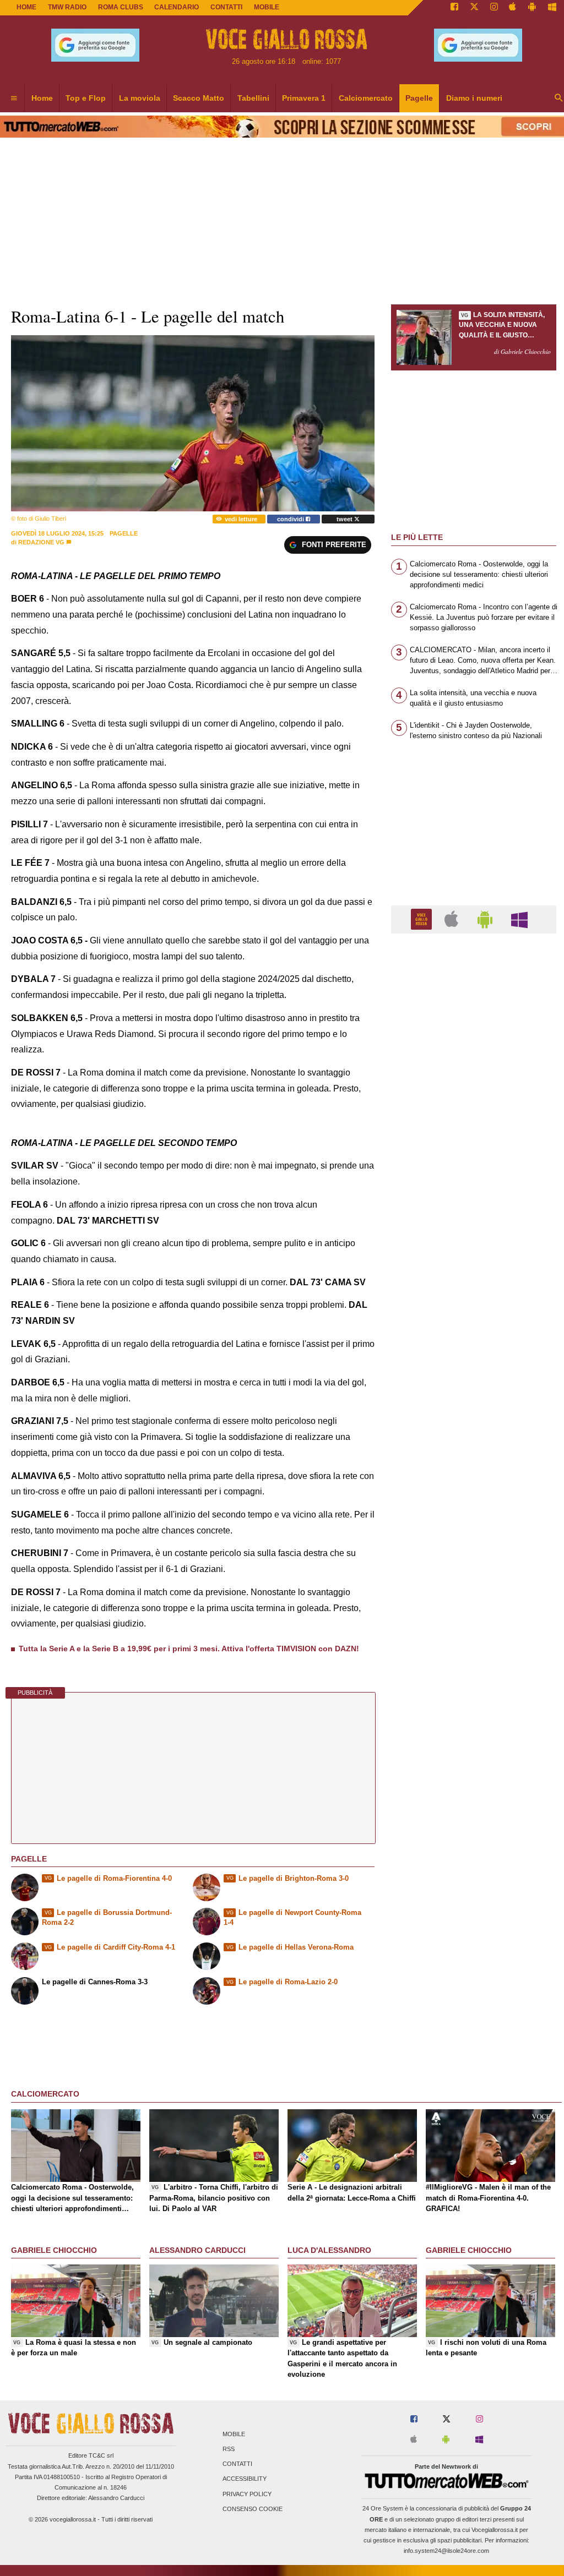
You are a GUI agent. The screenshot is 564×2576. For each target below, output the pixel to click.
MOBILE (267, 7)
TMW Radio (67, 7)
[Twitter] (474, 8)
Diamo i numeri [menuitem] (474, 98)
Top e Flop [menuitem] (86, 98)
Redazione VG (41, 542)
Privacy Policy (247, 2494)
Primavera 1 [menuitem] (304, 98)
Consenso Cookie (253, 2509)
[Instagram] (494, 8)
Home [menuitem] (42, 98)
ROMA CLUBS (121, 7)
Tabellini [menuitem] (253, 98)
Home (26, 7)
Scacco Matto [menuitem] (199, 98)
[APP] (423, 919)
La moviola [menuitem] (140, 98)
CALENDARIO (177, 7)
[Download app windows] (552, 8)
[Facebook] (454, 8)
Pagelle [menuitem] (419, 98)
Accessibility (245, 2479)
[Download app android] (532, 8)
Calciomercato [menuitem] (366, 98)
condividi (291, 519)
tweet (345, 519)
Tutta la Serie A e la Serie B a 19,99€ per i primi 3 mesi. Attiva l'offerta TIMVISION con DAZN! (189, 1649)
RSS (229, 2449)
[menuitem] (14, 99)
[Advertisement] (474, 1369)
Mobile (234, 2434)
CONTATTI (226, 7)
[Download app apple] (513, 8)
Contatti (237, 2464)
